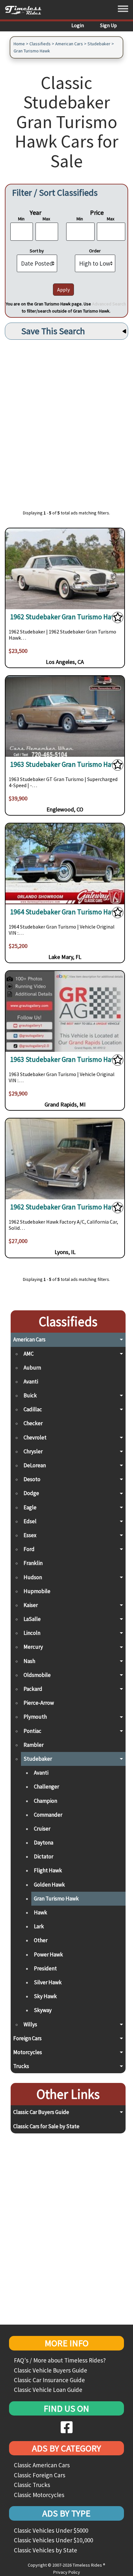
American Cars (69, 44)
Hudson (33, 1577)
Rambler (34, 1745)
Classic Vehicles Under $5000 (51, 2530)
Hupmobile (37, 1591)
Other (41, 1940)
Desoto (32, 1479)
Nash (29, 1661)
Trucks (21, 2066)
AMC (29, 1354)
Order (95, 251)
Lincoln (32, 1633)
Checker (33, 1423)
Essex (30, 1535)
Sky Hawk (45, 1996)
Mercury (33, 1647)
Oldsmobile (37, 1675)
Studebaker (99, 44)
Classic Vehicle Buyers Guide (51, 2370)
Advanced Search (109, 304)
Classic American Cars (42, 2465)
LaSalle (32, 1619)
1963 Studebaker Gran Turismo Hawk (65, 764)
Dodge (31, 1493)
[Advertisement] (66, 421)
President (45, 1968)
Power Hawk (48, 1954)
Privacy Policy (67, 2572)
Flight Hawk (48, 1870)
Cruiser (42, 1829)
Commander (48, 1815)
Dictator (44, 1856)
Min (21, 219)
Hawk (41, 1912)
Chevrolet (35, 1437)
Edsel (30, 1521)
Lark (39, 1926)
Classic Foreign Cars (40, 2475)
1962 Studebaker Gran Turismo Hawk (65, 617)
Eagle (30, 1507)
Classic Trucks (32, 2485)
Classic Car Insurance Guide (49, 2380)
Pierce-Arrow (39, 1703)
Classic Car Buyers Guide (41, 2112)
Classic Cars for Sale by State (46, 2126)
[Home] (26, 10)
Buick (30, 1395)
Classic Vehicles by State (46, 2550)
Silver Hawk (48, 1982)
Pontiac (32, 1731)
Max (46, 219)
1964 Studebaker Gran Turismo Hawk (65, 912)
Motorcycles (28, 2052)
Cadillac (33, 1409)
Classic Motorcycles (39, 2495)
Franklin (33, 1563)
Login (78, 25)
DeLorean (35, 1465)
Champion (46, 1801)
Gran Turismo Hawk (32, 51)
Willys (30, 2024)
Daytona (44, 1843)
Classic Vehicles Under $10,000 (53, 2540)
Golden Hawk (49, 1885)
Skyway (43, 2010)
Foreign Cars (27, 2038)
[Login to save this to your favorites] (118, 619)
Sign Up (108, 25)
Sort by (37, 251)
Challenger (46, 1787)
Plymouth (35, 1717)
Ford (29, 1549)
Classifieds (40, 44)
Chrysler (33, 1451)
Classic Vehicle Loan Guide (48, 2390)
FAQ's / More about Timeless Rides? (60, 2360)
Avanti (31, 1382)
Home (19, 44)
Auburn (32, 1368)
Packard (33, 1689)
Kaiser (31, 1605)
